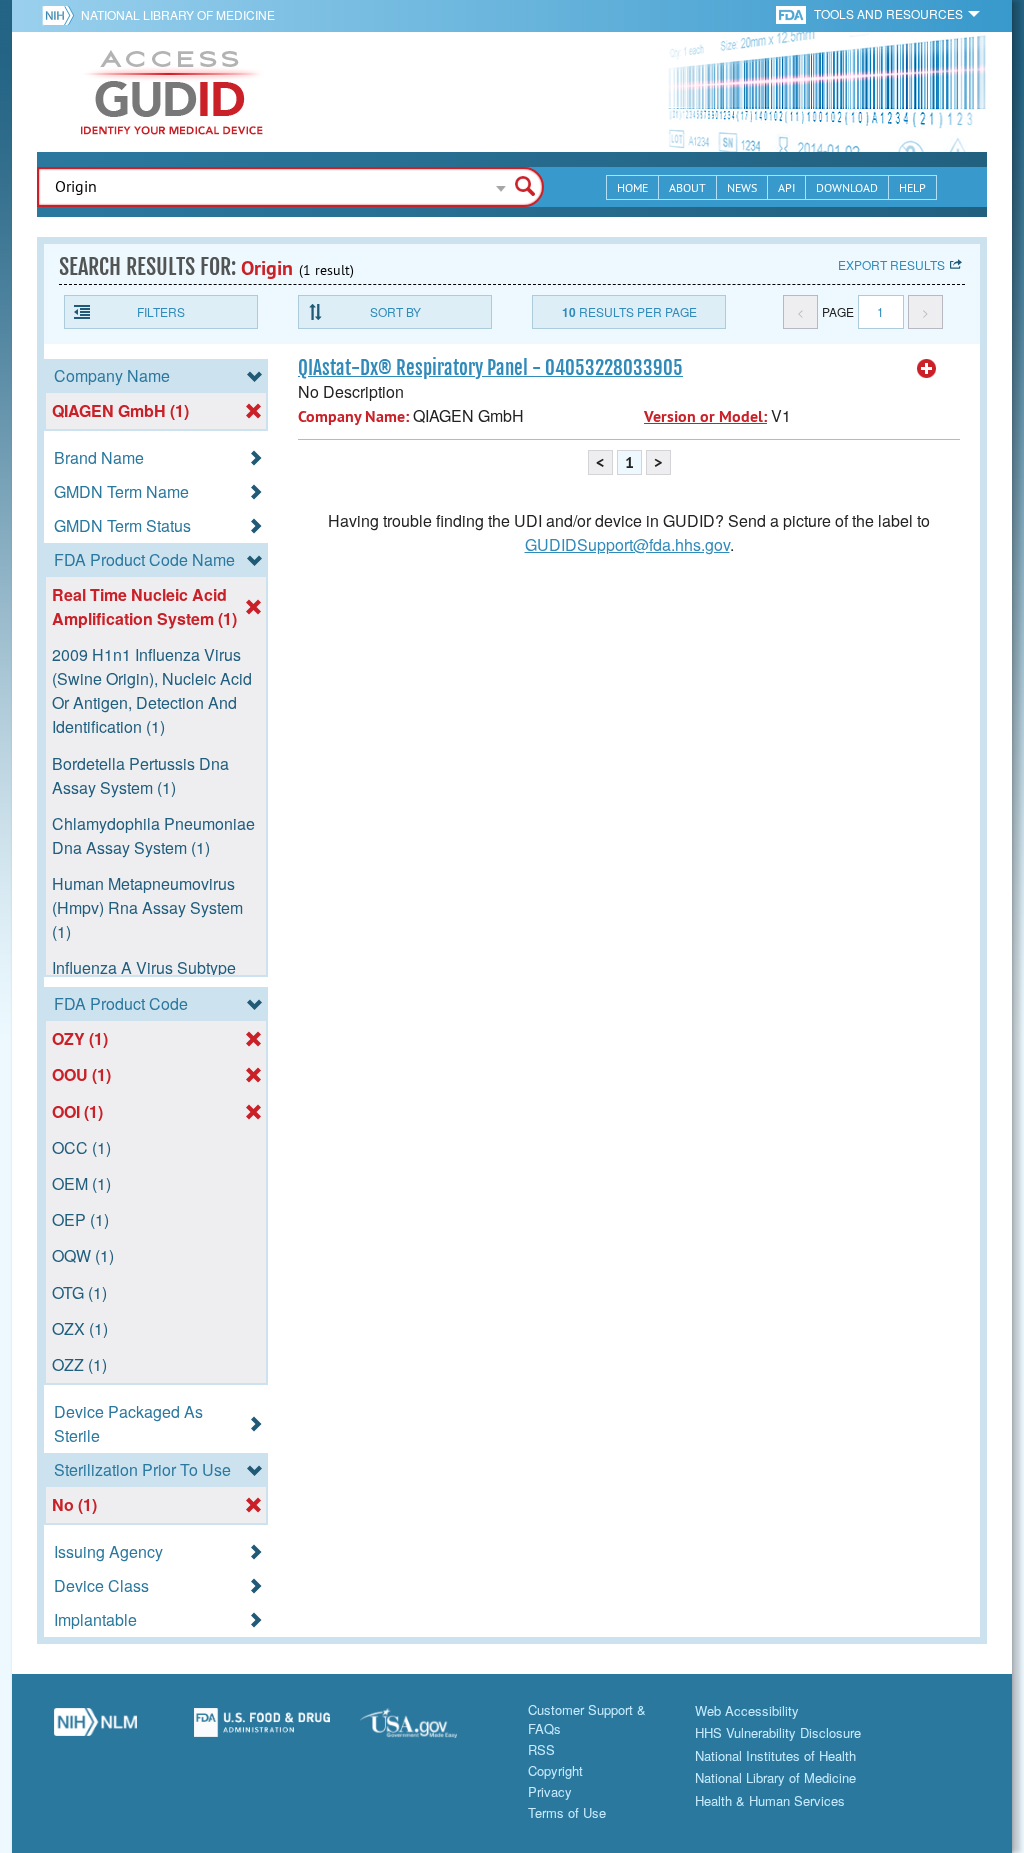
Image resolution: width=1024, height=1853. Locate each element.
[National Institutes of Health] (61, 15)
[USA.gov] (428, 1730)
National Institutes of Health (775, 1755)
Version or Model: (705, 416)
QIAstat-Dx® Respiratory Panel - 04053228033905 (490, 368)
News (742, 187)
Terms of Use (567, 1812)
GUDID (172, 92)
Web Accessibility (747, 1710)
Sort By (395, 311)
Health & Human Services (770, 1800)
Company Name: (353, 416)
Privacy (550, 1791)
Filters (161, 311)
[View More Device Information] (927, 369)
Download (847, 187)
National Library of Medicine (178, 14)
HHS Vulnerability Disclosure (778, 1732)
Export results (891, 264)
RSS (541, 1749)
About (687, 187)
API (786, 187)
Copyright (555, 1770)
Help (912, 187)
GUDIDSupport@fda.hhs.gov (627, 544)
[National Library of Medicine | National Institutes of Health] (95, 1730)
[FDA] (792, 13)
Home (632, 187)
